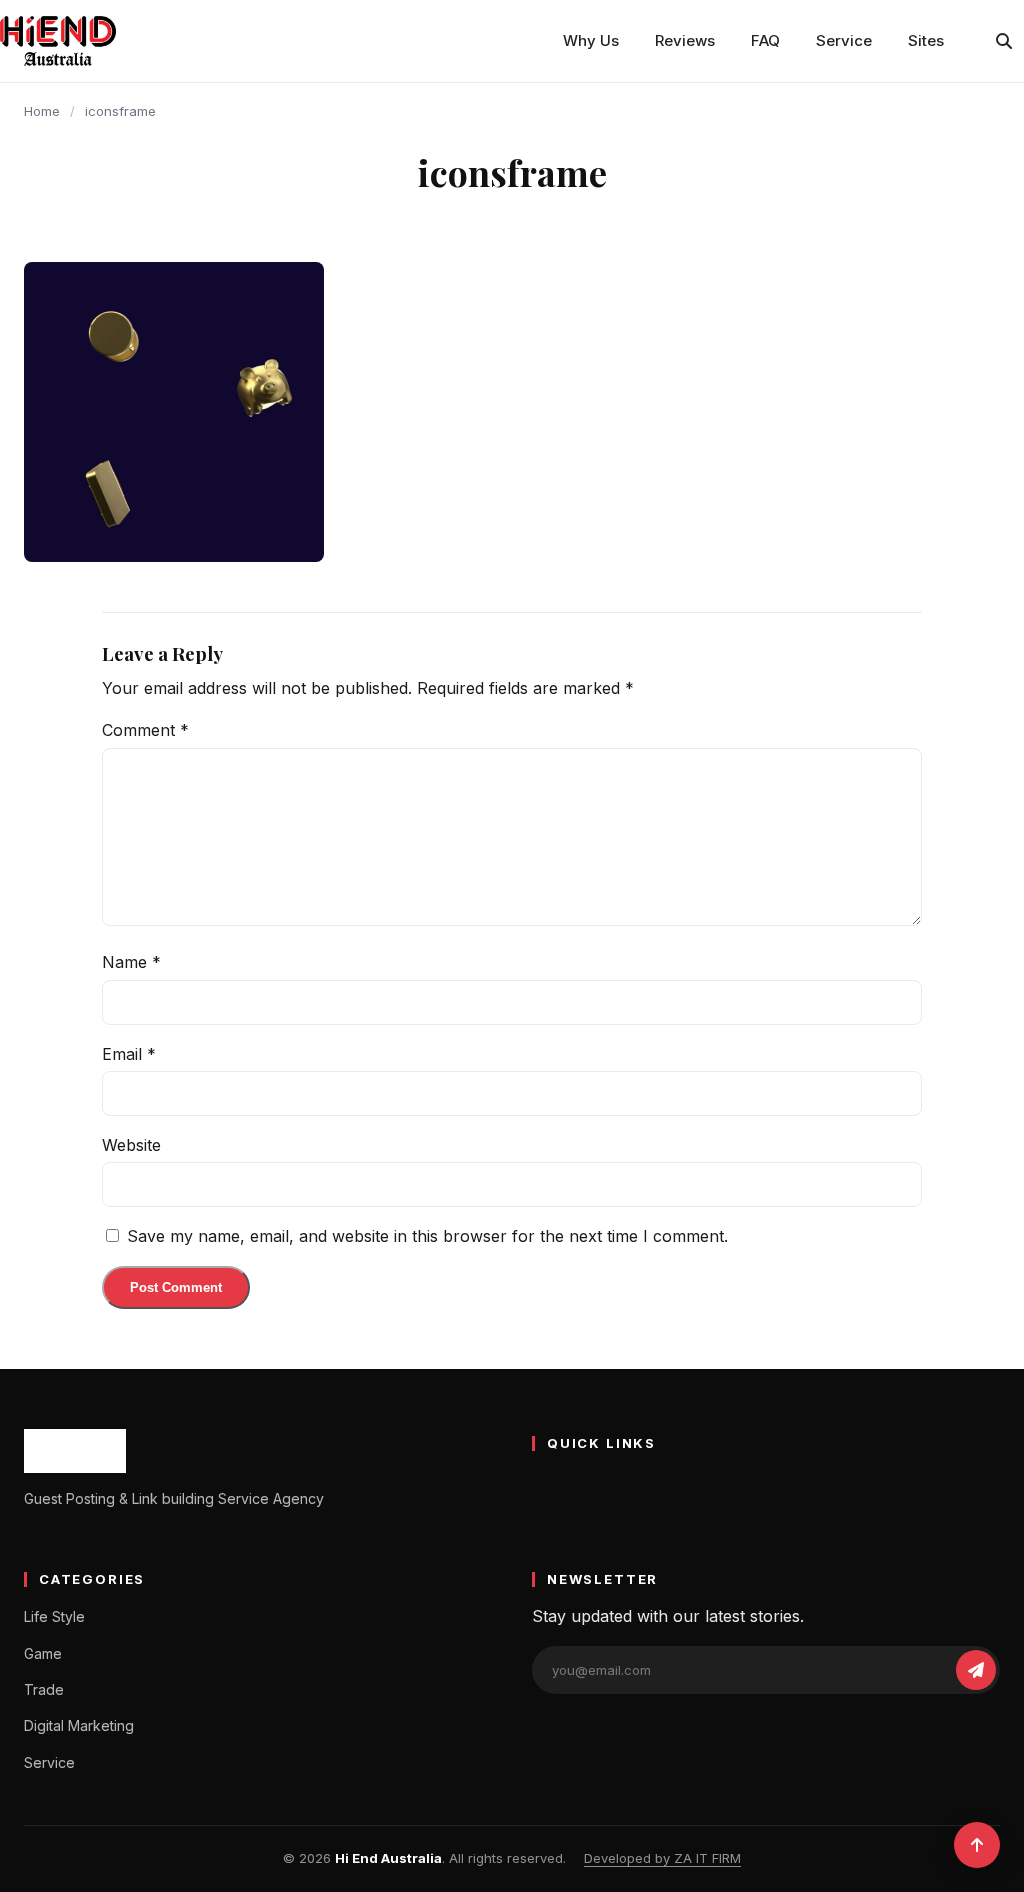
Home (42, 111)
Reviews (685, 40)
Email (129, 1054)
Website (131, 1145)
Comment (145, 730)
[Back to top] (977, 1845)
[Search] (1004, 41)
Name (131, 962)
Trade (44, 1689)
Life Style (54, 1616)
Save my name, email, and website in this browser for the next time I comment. (427, 1236)
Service (844, 40)
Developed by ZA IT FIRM (662, 1858)
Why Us (591, 40)
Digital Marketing (79, 1725)
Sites (926, 40)
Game (43, 1653)
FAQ (765, 40)
